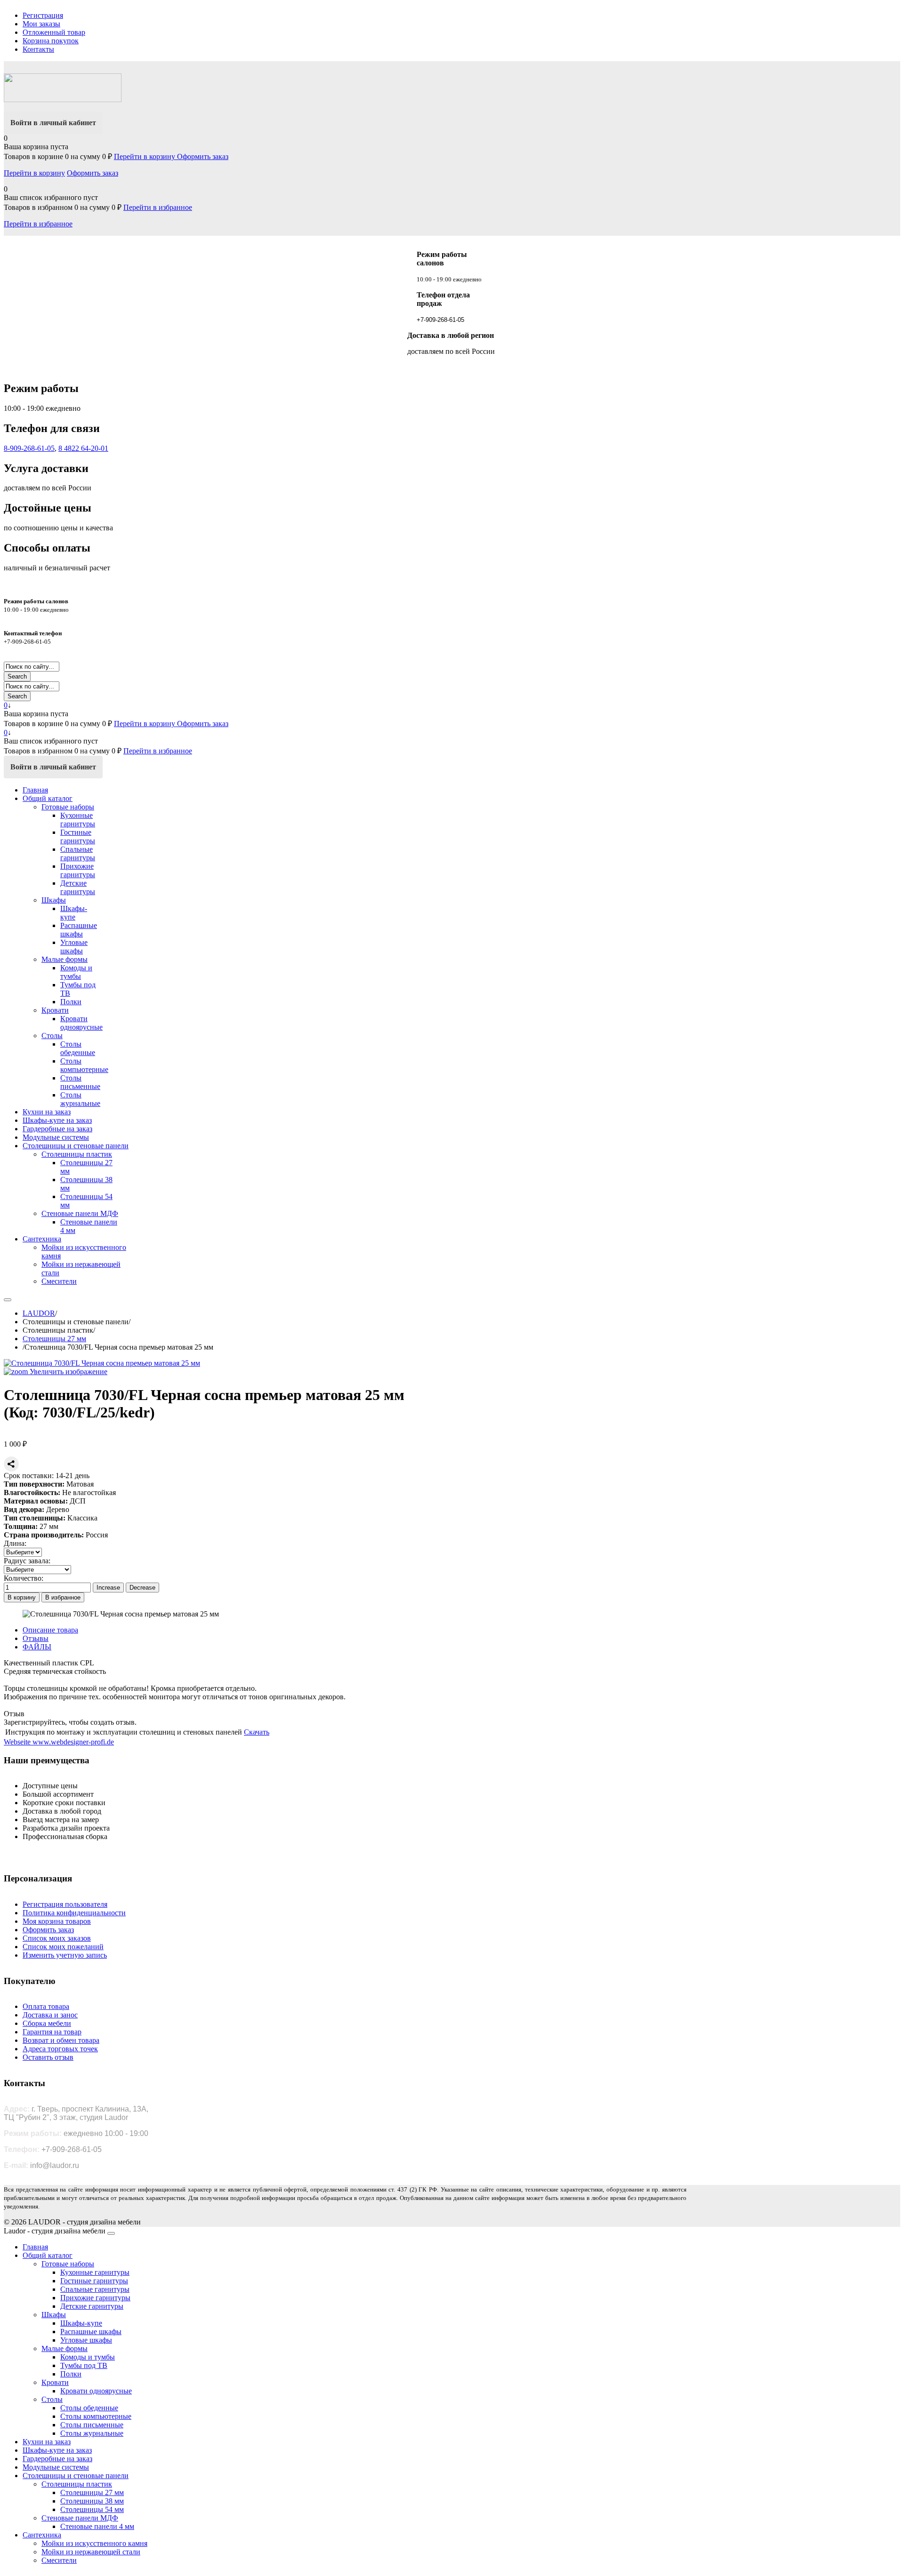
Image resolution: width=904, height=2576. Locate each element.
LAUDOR (39, 1313)
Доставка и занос (50, 2015)
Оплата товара (46, 2006)
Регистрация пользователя (65, 1904)
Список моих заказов (57, 1938)
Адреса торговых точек (60, 2049)
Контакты (38, 49)
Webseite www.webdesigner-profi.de (59, 1742)
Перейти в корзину (145, 156)
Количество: (24, 1578)
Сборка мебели (47, 2023)
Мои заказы (41, 24)
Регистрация (43, 15)
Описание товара (50, 1630)
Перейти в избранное (158, 207)
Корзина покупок (51, 41)
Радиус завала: (27, 1561)
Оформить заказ (203, 156)
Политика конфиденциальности (74, 1913)
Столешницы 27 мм (54, 1339)
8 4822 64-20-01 (83, 448)
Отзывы (36, 1638)
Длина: (15, 1543)
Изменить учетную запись (65, 1955)
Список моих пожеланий (63, 1947)
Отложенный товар (54, 32)
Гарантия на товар (52, 2032)
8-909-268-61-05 (29, 448)
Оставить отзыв (48, 2057)
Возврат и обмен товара (61, 2040)
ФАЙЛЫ (37, 1647)
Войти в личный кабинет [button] (53, 123)
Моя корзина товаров (57, 1921)
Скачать (257, 1732)
